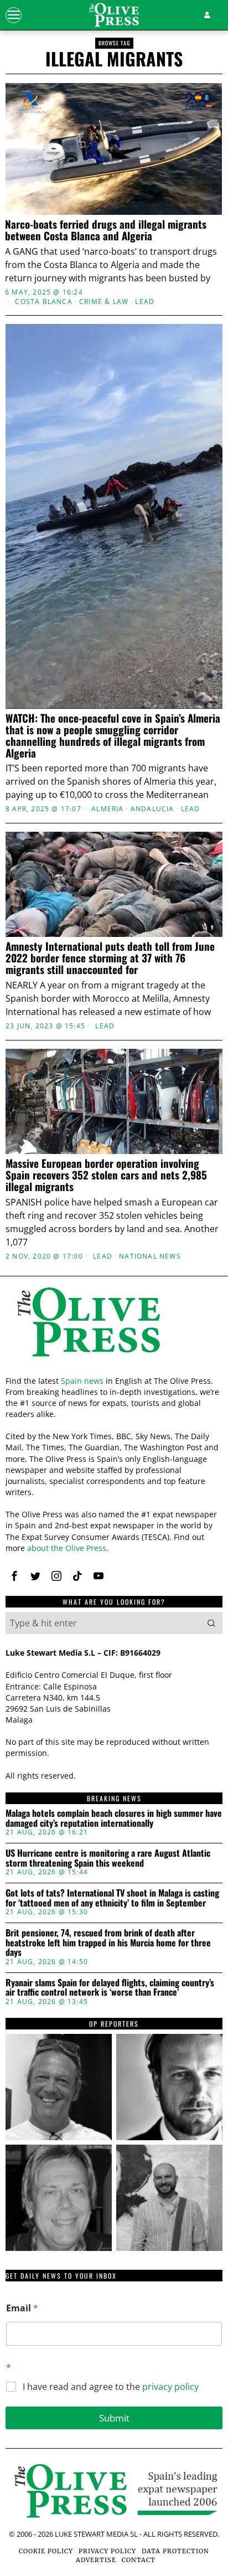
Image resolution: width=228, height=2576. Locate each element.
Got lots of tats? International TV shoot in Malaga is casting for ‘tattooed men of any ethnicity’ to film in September (112, 1898)
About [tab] (187, 1072)
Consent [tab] (41, 1072)
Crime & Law (104, 302)
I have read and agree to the (111, 2387)
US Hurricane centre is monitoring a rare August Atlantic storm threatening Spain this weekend (108, 1858)
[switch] (199, 1292)
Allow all (114, 1418)
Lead (145, 302)
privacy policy (170, 2387)
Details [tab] (114, 1072)
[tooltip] (14, 1576)
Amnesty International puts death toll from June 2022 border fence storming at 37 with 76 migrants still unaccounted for (110, 958)
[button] (211, 1623)
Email (22, 2308)
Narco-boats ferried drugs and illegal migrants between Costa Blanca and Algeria (106, 230)
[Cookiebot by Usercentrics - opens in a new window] (167, 1043)
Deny (114, 1517)
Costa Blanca (43, 302)
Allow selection (114, 1468)
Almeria (107, 809)
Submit (114, 2418)
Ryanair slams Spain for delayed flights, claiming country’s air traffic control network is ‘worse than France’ (110, 1988)
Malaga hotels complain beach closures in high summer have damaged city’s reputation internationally (114, 1818)
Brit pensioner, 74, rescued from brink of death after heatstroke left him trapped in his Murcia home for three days (108, 1943)
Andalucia (152, 809)
